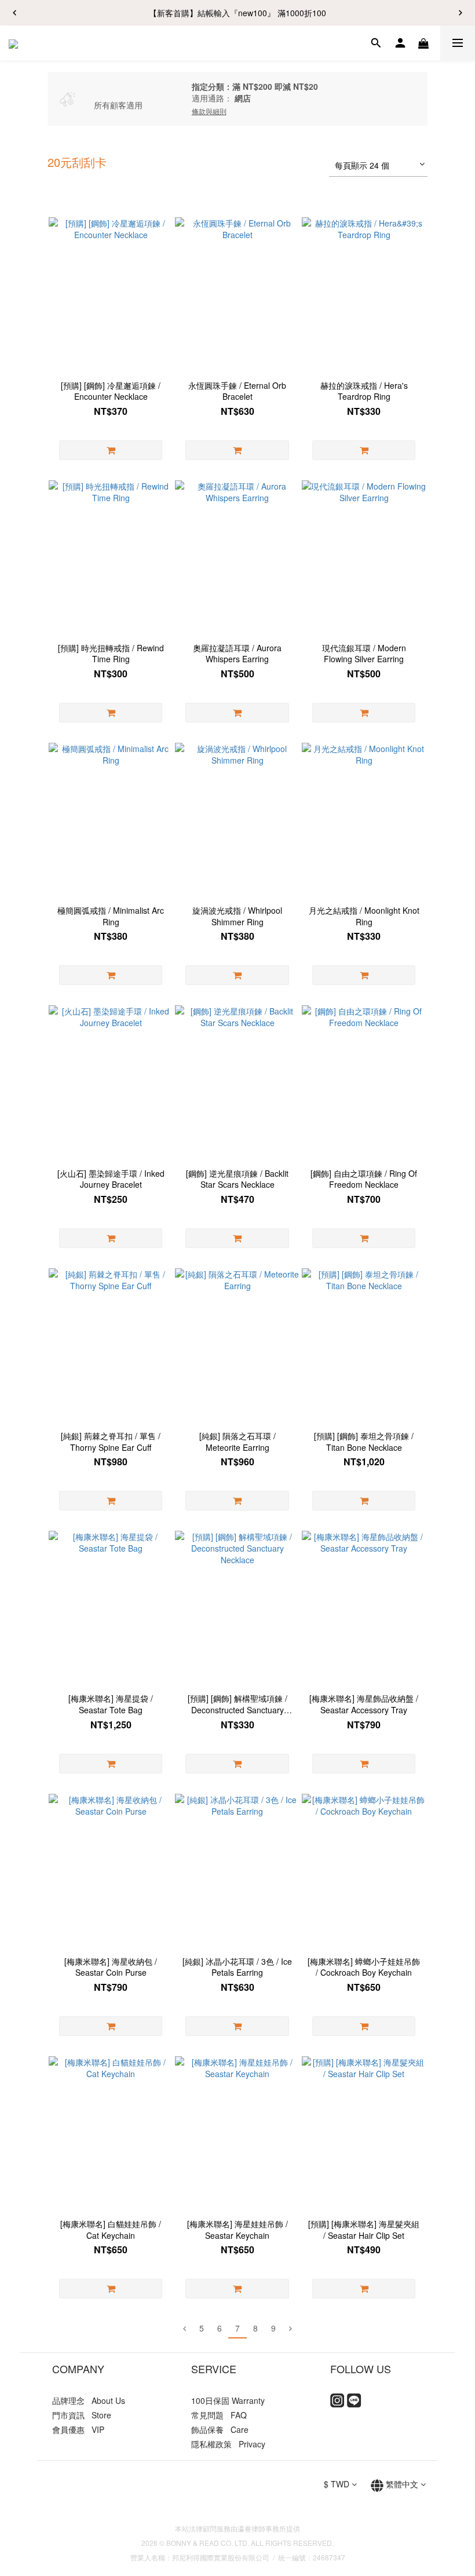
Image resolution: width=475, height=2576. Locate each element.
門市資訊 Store (82, 2415)
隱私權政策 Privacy (228, 2444)
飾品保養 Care (220, 2429)
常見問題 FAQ (219, 2415)
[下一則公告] (461, 13)
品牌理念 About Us (89, 2400)
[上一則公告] (14, 13)
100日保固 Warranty (228, 2400)
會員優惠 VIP (78, 2429)
